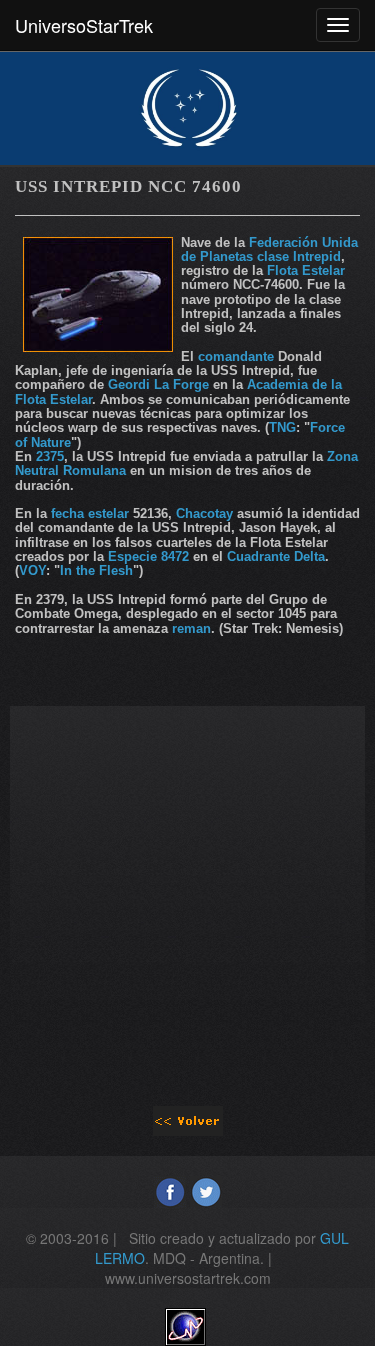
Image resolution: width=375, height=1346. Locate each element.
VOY (32, 570)
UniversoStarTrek (84, 25)
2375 (50, 456)
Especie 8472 (148, 556)
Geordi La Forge (158, 384)
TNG (282, 427)
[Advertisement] (187, 893)
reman (191, 628)
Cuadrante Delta (276, 556)
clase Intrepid (299, 256)
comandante (236, 356)
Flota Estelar (306, 270)
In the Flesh (96, 570)
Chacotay (204, 513)
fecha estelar (92, 513)
